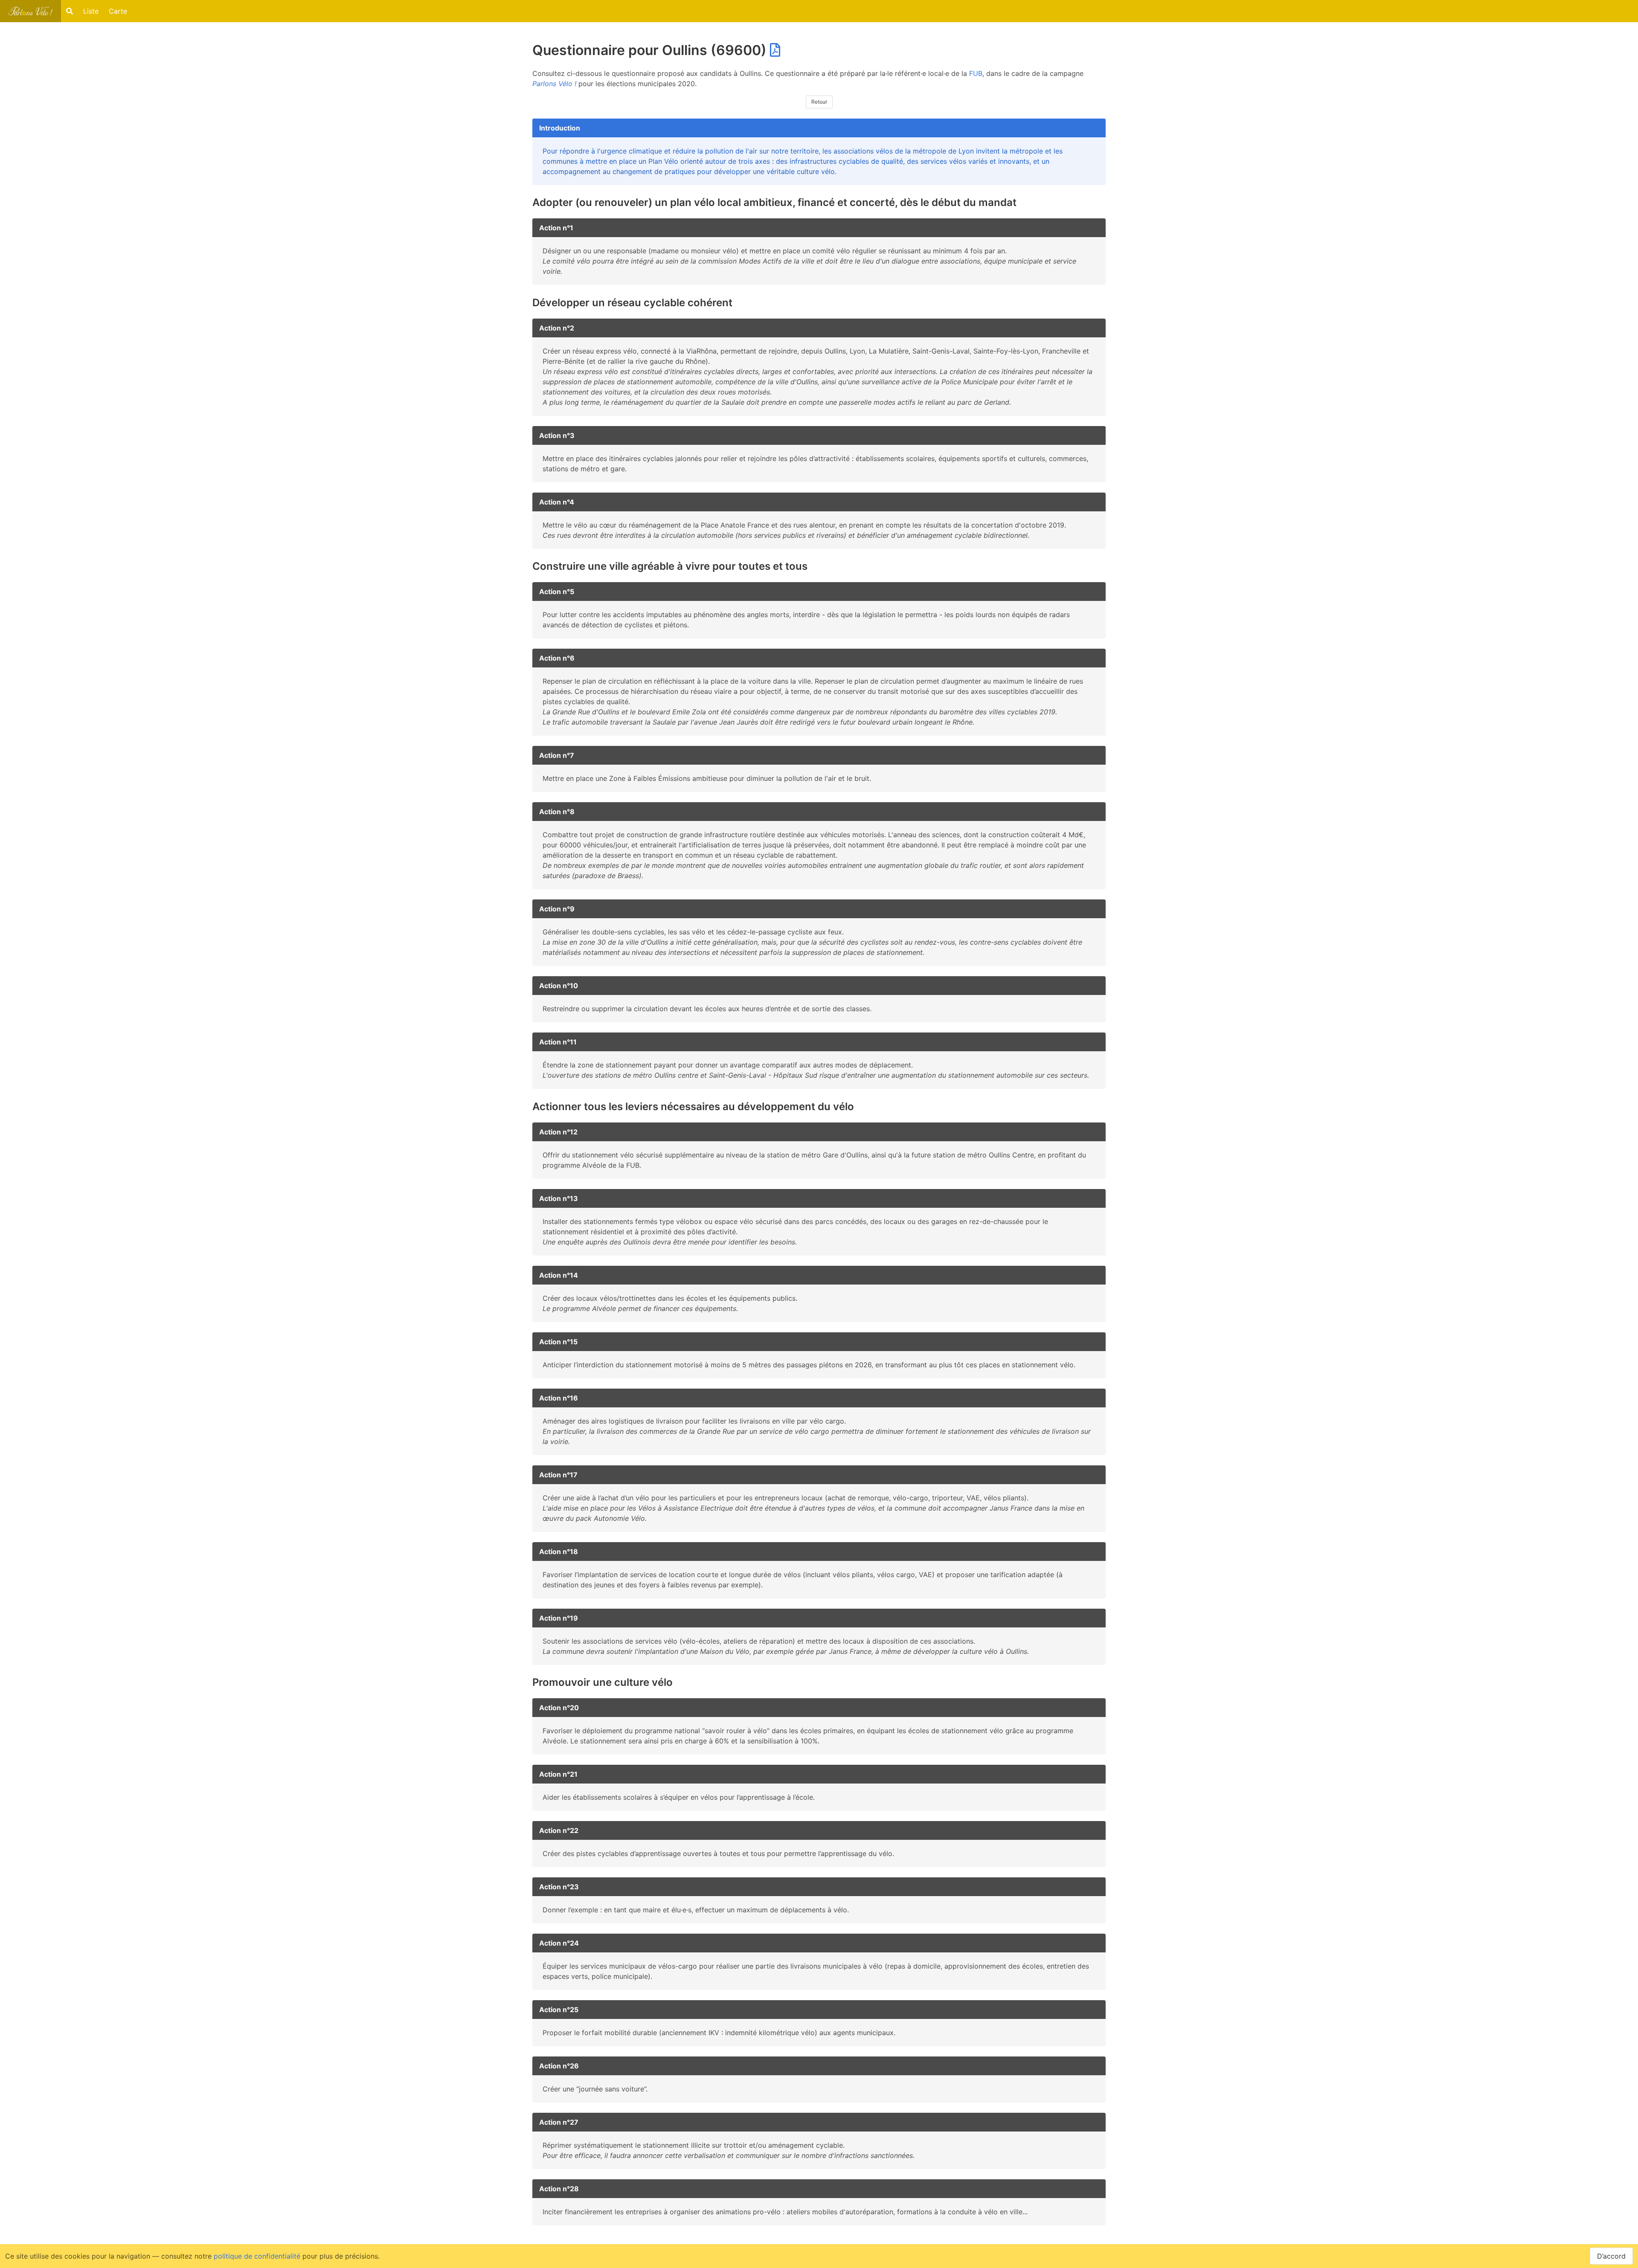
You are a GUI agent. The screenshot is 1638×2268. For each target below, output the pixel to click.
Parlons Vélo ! (554, 84)
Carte (118, 11)
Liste (91, 11)
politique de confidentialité (257, 2256)
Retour (819, 102)
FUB (976, 73)
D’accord (1611, 2256)
